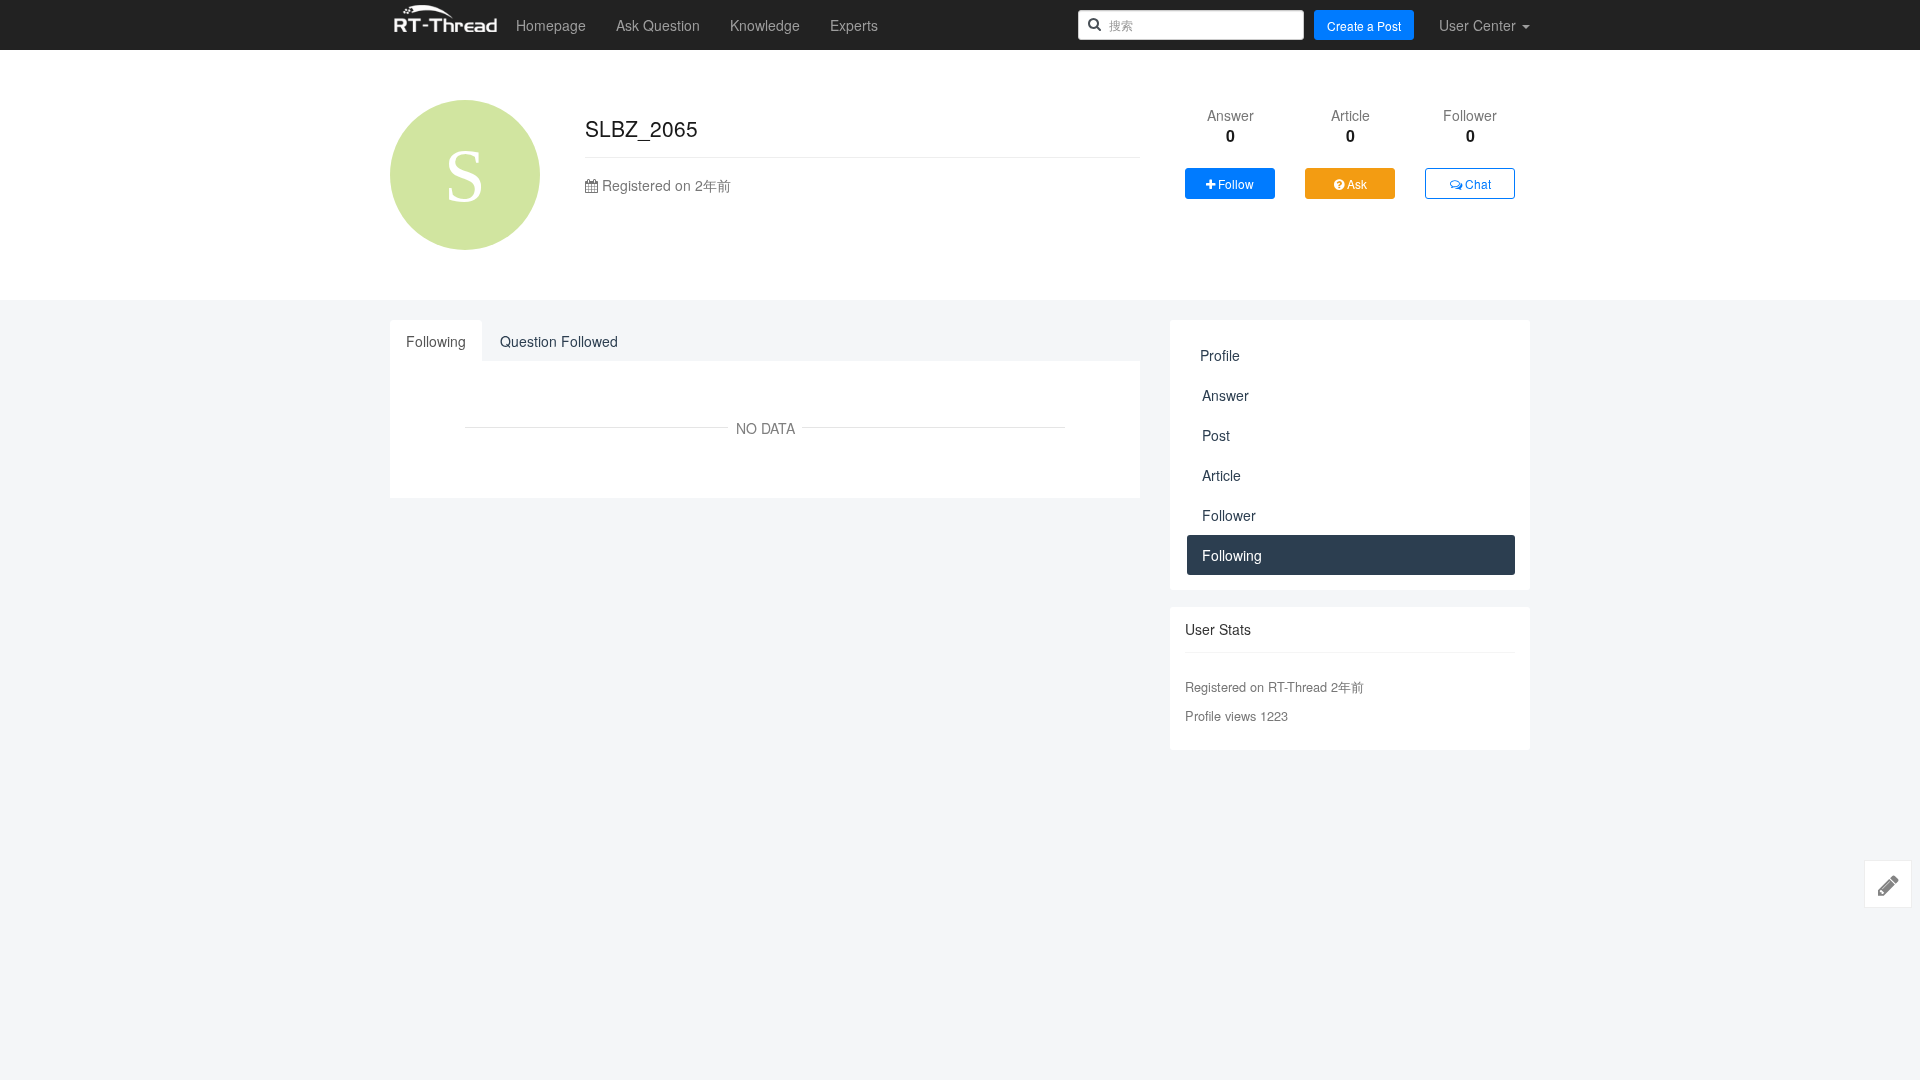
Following (436, 341)
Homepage (551, 25)
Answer (1225, 395)
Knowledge (765, 25)
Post (1216, 435)
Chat (1476, 183)
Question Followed (559, 341)
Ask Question (658, 25)
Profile (1220, 355)
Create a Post (1364, 25)
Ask (1355, 183)
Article (1221, 475)
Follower (1229, 515)
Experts (854, 25)
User (1477, 25)
